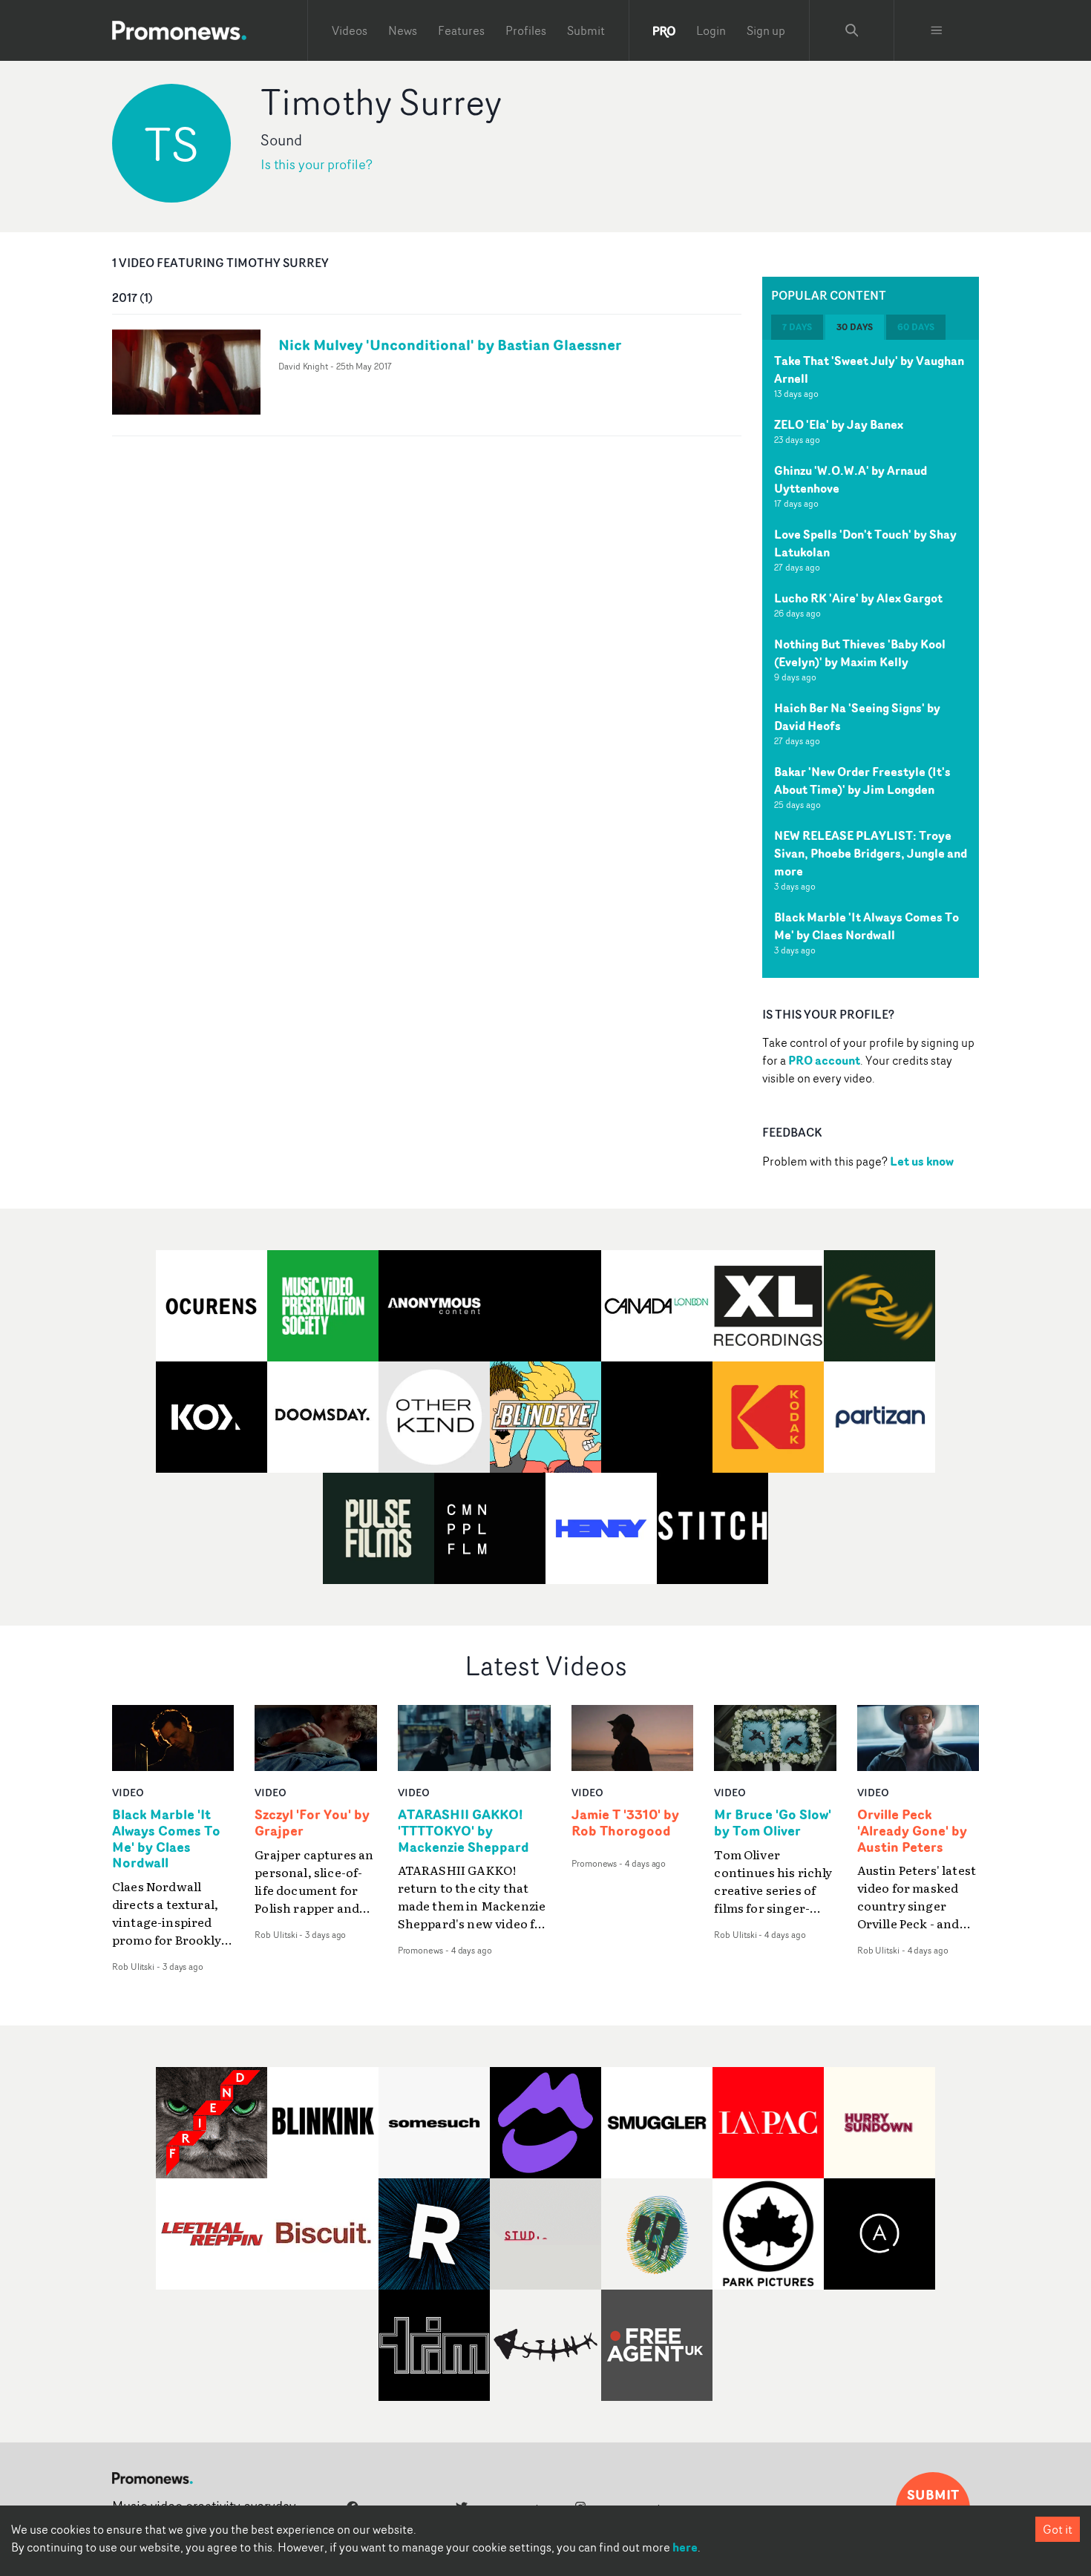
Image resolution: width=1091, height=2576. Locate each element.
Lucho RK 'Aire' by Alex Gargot (858, 598)
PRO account (824, 1060)
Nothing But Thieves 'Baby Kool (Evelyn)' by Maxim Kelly (860, 653)
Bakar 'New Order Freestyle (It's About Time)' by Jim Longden (862, 781)
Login (711, 30)
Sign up (766, 30)
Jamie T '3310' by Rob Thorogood (625, 1823)
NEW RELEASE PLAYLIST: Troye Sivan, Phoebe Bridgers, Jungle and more (871, 853)
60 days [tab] (916, 327)
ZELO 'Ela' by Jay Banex (839, 424)
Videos (350, 30)
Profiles (526, 30)
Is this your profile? (317, 164)
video (128, 1792)
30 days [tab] (855, 327)
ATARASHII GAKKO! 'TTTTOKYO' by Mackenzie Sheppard (463, 1831)
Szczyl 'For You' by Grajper (312, 1823)
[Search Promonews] (852, 30)
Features (461, 30)
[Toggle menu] (937, 30)
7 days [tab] (797, 327)
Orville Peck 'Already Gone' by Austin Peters (912, 1831)
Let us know (922, 1161)
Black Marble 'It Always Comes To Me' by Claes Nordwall (866, 926)
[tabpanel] (871, 659)
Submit (586, 30)
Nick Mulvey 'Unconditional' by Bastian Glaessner (450, 345)
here (685, 2547)
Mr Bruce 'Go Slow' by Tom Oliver (773, 1823)
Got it (1058, 2529)
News (403, 30)
